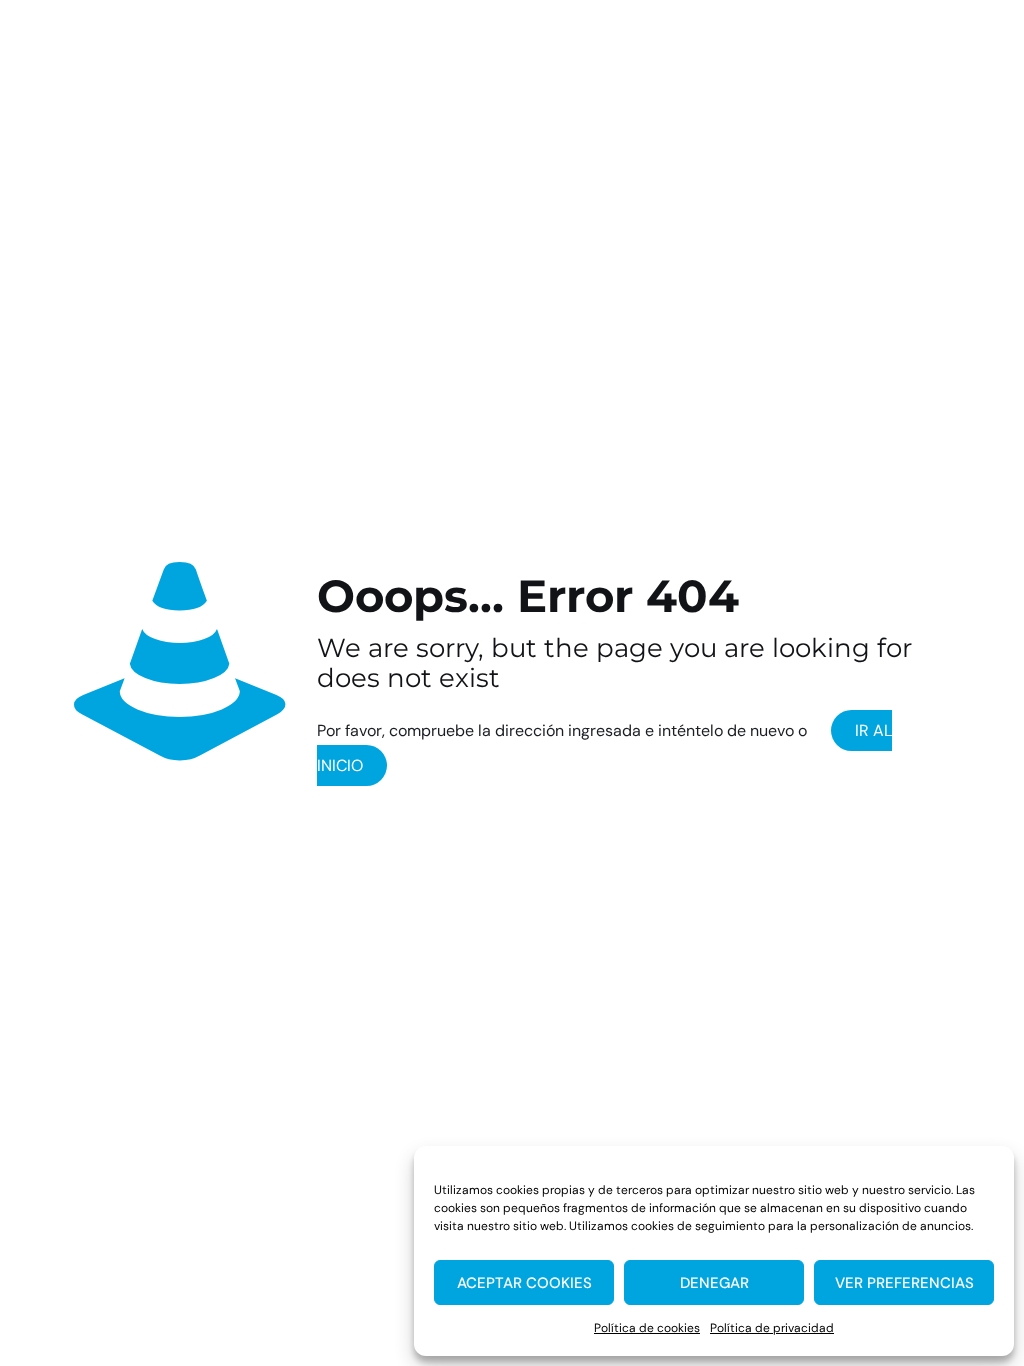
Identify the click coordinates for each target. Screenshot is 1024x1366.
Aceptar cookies (524, 1283)
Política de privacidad (772, 1328)
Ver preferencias (904, 1283)
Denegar (714, 1283)
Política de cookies (647, 1328)
